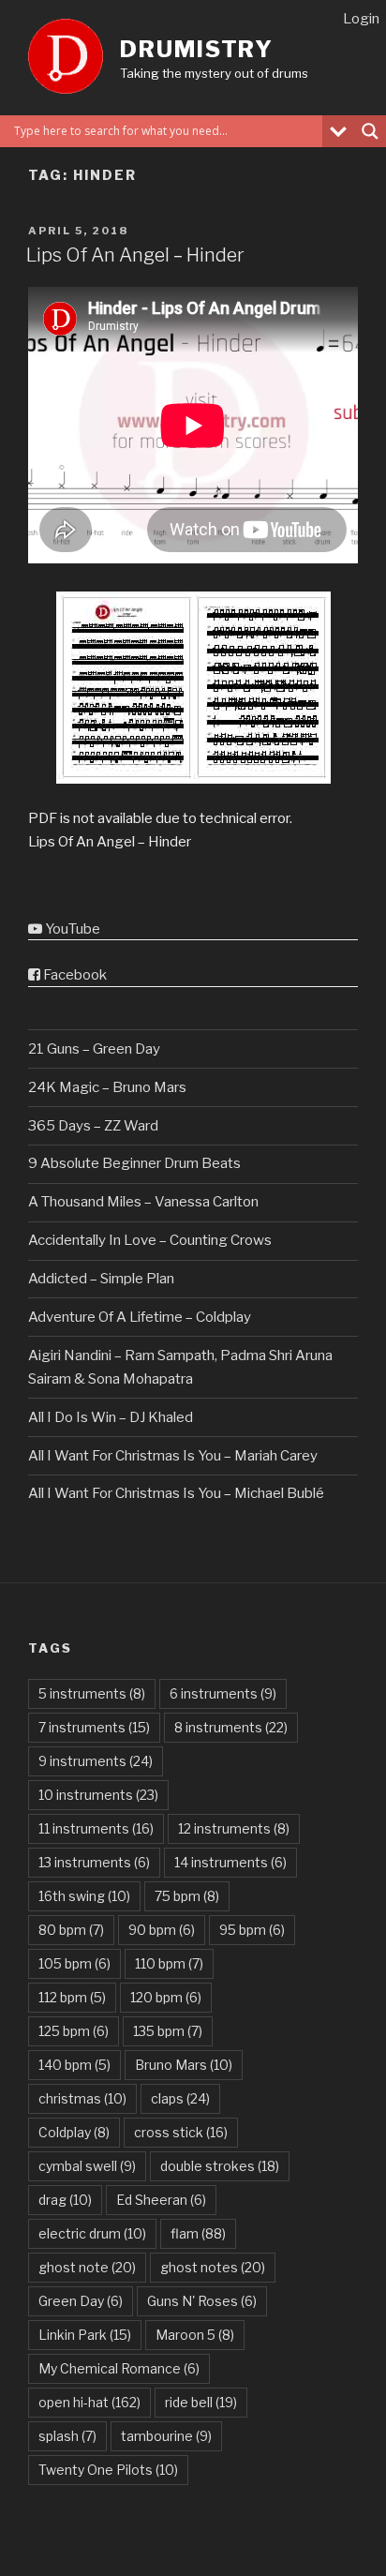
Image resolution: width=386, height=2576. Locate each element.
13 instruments (94, 1862)
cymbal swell (87, 2166)
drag (65, 2200)
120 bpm (166, 1997)
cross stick (181, 2132)
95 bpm (252, 1930)
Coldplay (74, 2132)
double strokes (220, 2166)
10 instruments (98, 1795)
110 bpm (169, 1963)
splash (67, 2436)
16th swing (84, 1896)
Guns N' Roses (202, 2301)
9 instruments (96, 1761)
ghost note (87, 2267)
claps (180, 2098)
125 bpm (74, 2031)
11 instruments (96, 1828)
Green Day (81, 2301)
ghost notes (213, 2267)
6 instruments (223, 1693)
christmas (82, 2098)
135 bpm (168, 2031)
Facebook (74, 975)
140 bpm (74, 2065)
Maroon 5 (195, 2335)
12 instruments (234, 1828)
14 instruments (230, 1862)
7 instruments (94, 1727)
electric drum (92, 2233)
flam (198, 2233)
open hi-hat (89, 2402)
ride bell (201, 2402)
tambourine (166, 2436)
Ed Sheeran (161, 2200)
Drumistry (197, 49)
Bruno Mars (184, 2065)
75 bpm (187, 1896)
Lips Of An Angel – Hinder (135, 255)
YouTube (71, 929)
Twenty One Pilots (108, 2470)
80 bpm (71, 1930)
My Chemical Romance (119, 2368)
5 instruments (92, 1693)
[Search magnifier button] (370, 131)
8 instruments (231, 1727)
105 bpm (74, 1963)
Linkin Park (85, 2335)
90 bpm (162, 1930)
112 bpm (72, 1997)
